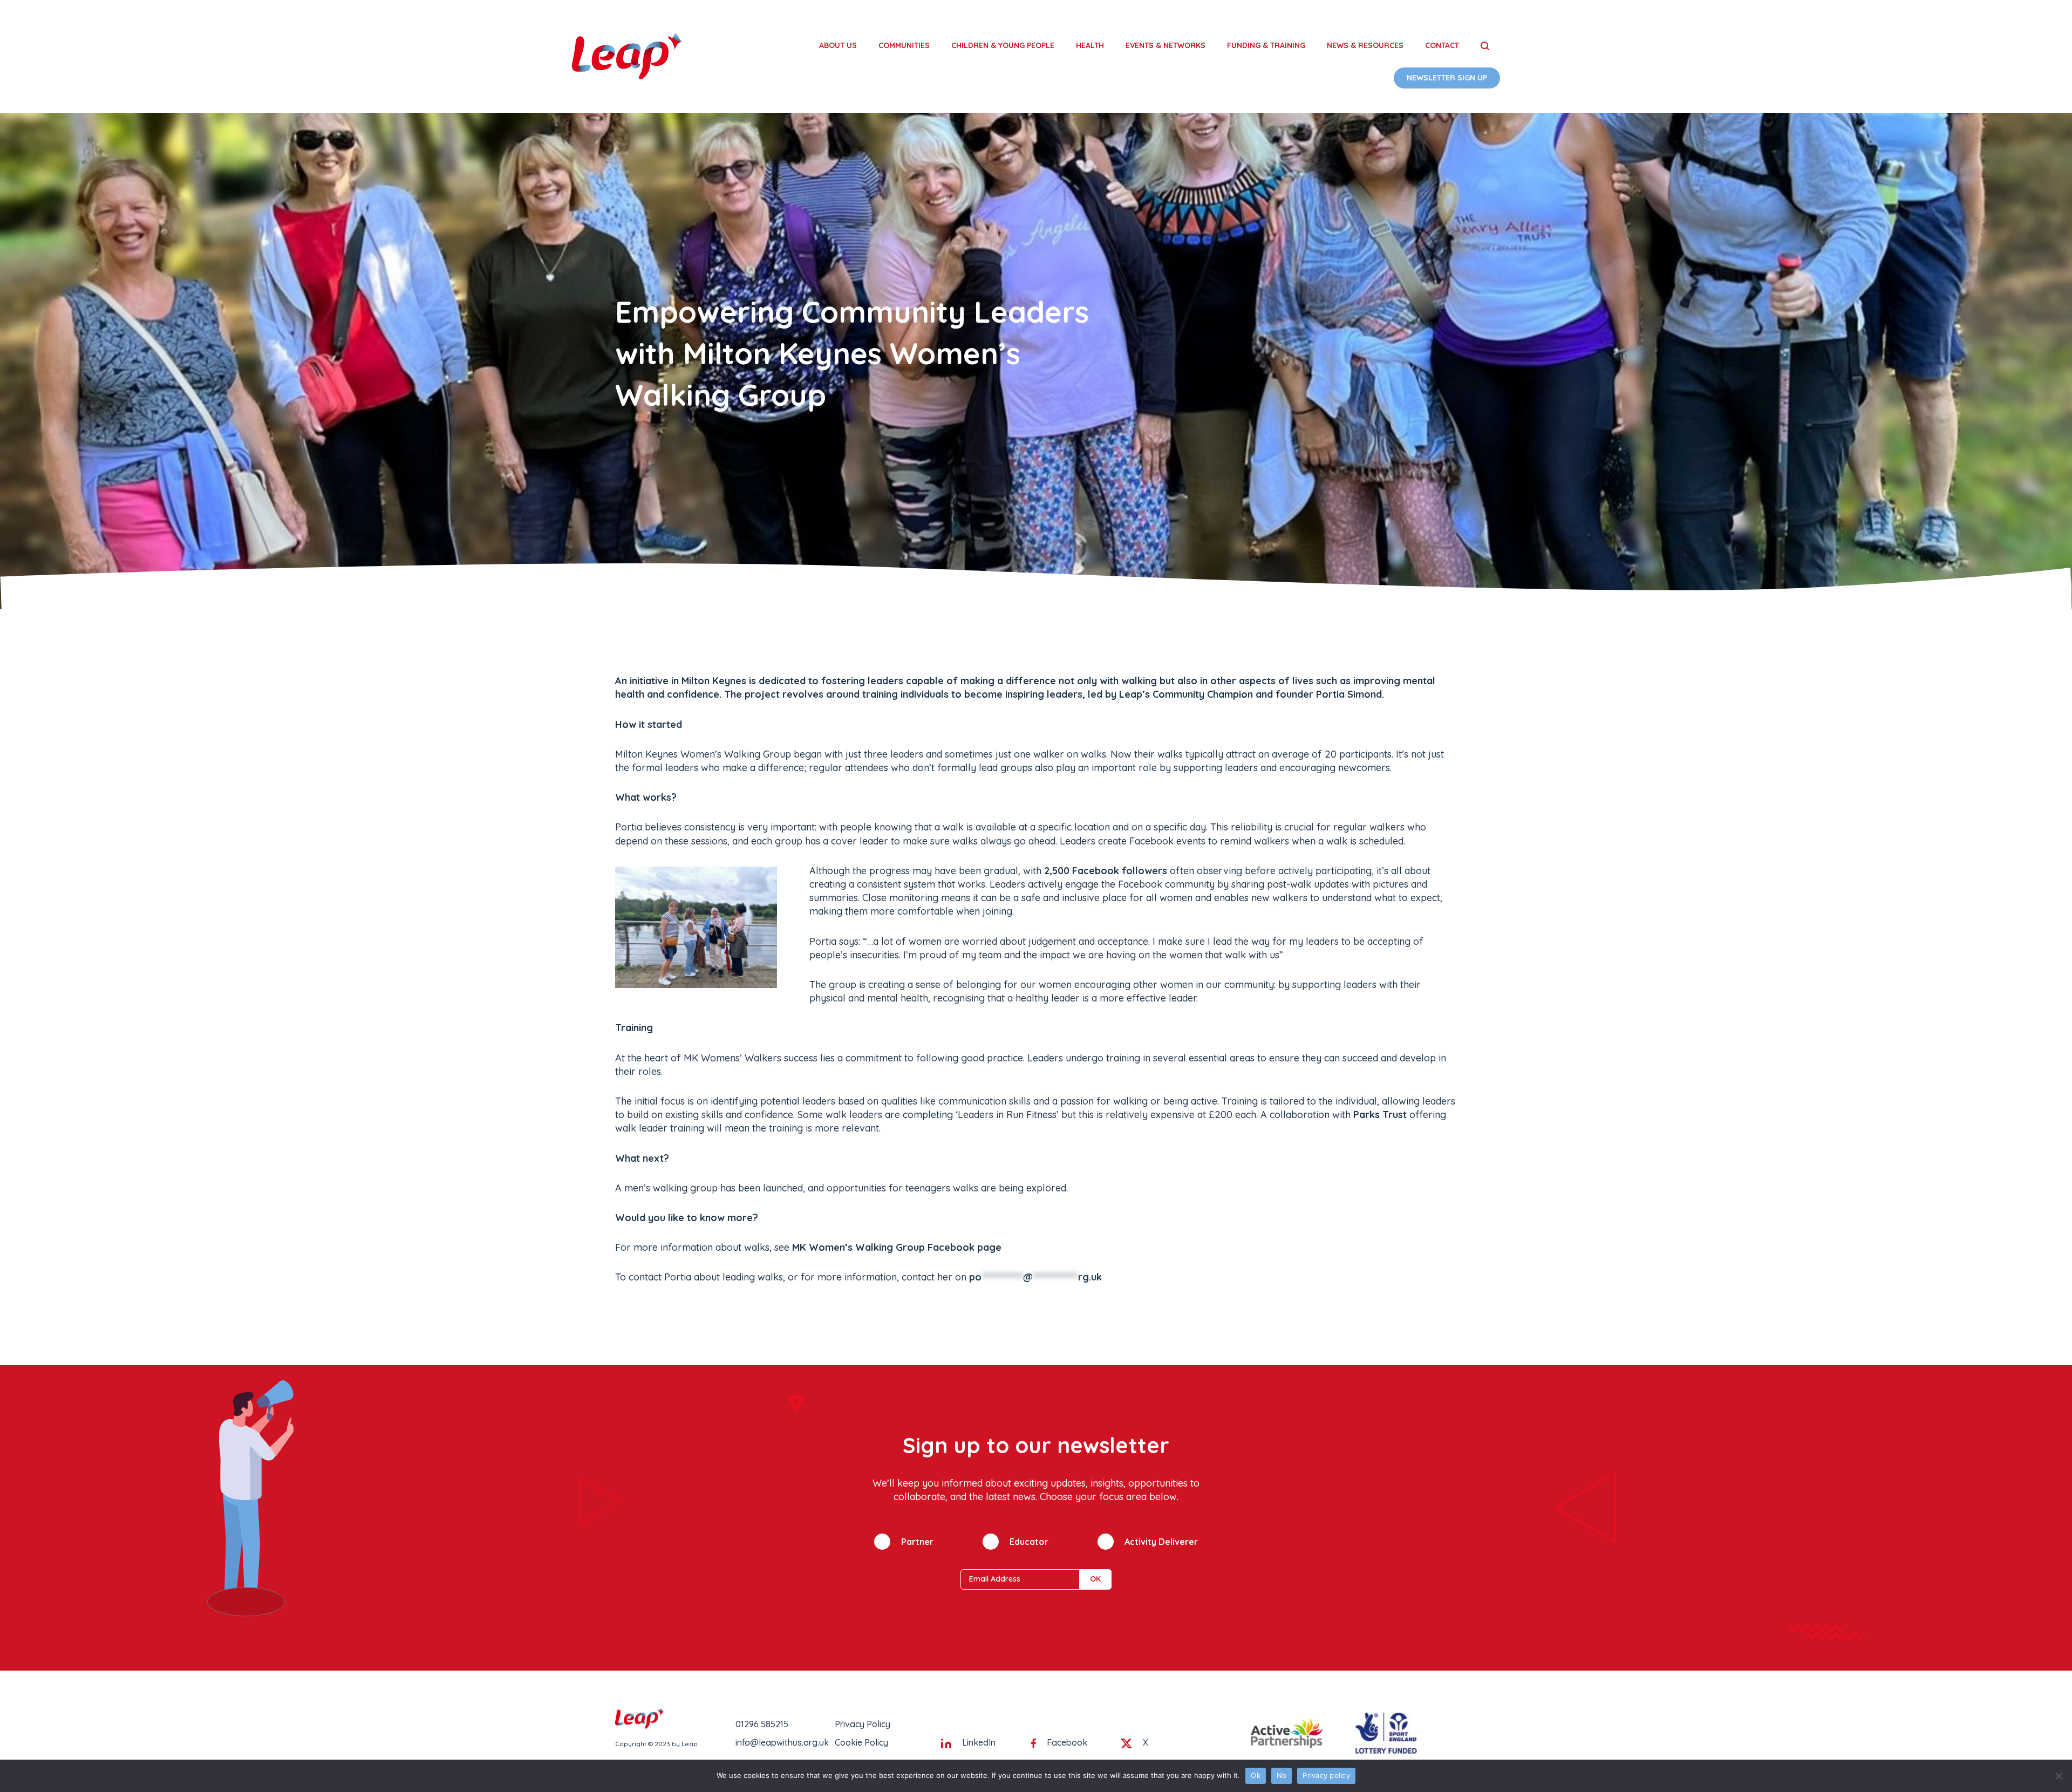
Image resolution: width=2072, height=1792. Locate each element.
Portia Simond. (1350, 694)
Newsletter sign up (1447, 78)
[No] (2059, 1776)
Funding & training (1266, 45)
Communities (904, 45)
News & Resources (1365, 45)
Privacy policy (1326, 1775)
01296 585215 (762, 1724)
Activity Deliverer (1161, 1542)
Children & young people (1003, 45)
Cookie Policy (861, 1742)
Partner (917, 1542)
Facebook (1067, 1742)
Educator (1029, 1542)
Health (1090, 45)
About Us (838, 45)
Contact (1442, 45)
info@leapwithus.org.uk (782, 1742)
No (1282, 1775)
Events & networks (1165, 45)
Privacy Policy (863, 1724)
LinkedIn (979, 1742)
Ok (1256, 1775)
